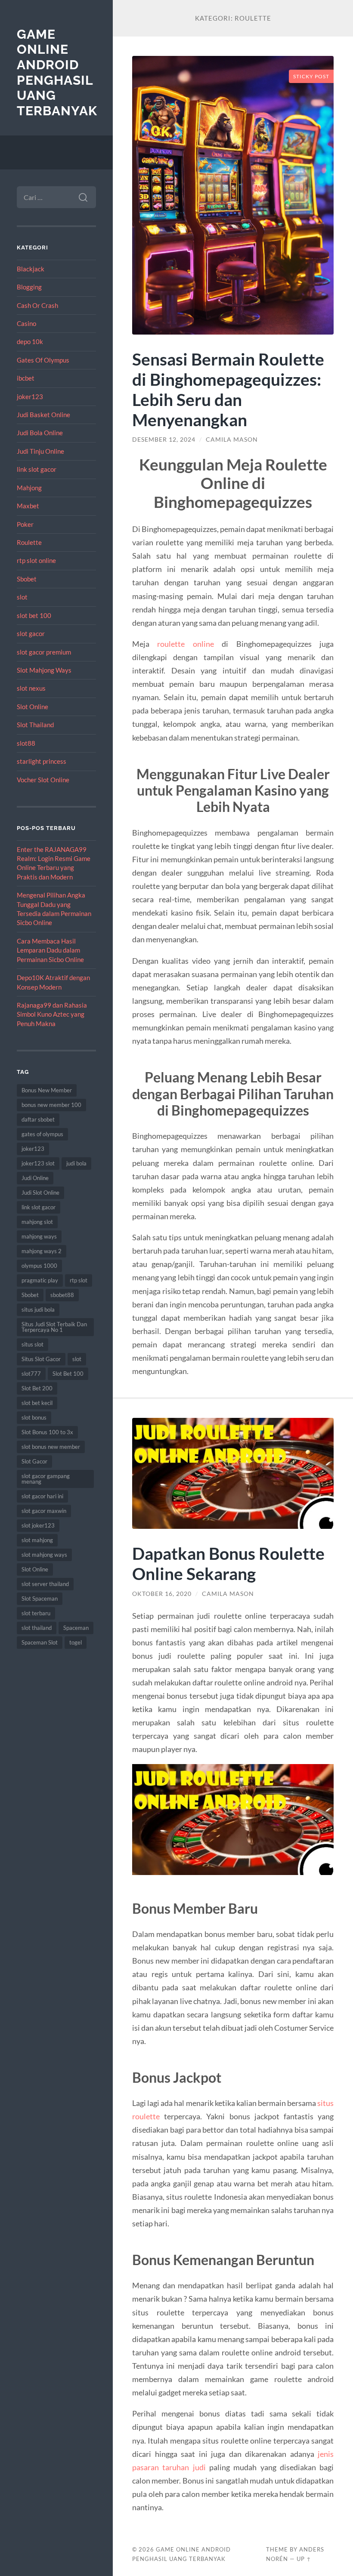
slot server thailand (45, 1584)
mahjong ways (39, 1236)
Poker (25, 524)
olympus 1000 (39, 1266)
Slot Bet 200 (37, 1388)
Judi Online (35, 1178)
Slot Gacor (34, 1461)
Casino (26, 323)
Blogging (29, 287)
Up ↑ (304, 2559)
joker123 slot (38, 1163)
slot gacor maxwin (44, 1511)
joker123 (30, 397)
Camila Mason (232, 440)
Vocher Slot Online (43, 780)
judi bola (76, 1163)
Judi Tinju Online (40, 451)
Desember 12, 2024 (164, 440)
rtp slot (79, 1280)
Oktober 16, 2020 (162, 1594)
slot (22, 597)
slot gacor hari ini (42, 1496)
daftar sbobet (38, 1119)
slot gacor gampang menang (46, 1479)
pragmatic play (40, 1280)
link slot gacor (37, 469)
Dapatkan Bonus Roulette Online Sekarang (228, 1563)
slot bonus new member (51, 1447)
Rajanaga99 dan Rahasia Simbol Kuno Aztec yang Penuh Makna (52, 1014)
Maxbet (28, 506)
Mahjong (29, 488)
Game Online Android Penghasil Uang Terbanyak (57, 73)
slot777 (31, 1374)
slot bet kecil (37, 1403)
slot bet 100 (34, 615)
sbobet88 (62, 1295)
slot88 (26, 743)
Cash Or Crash (37, 305)
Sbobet (27, 579)
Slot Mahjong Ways (44, 670)
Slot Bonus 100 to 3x (47, 1432)
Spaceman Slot (40, 1642)
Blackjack (31, 269)
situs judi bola (38, 1310)
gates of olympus (42, 1134)
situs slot (33, 1344)
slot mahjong (37, 1540)
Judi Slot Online (40, 1193)
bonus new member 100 (51, 1105)
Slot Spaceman (40, 1598)
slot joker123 (38, 1525)
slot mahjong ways (44, 1555)
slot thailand (37, 1628)
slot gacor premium (44, 652)
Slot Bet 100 (68, 1374)
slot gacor (31, 633)
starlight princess (42, 761)
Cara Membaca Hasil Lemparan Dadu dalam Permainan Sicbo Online (50, 950)
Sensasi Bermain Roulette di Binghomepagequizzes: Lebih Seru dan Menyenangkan (228, 389)
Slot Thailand (35, 725)
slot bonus (34, 1417)
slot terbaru (36, 1613)
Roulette (29, 542)
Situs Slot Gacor (41, 1359)
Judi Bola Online (40, 433)
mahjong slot (37, 1222)
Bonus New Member (47, 1090)
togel (76, 1642)
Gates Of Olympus (43, 360)
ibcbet (26, 378)
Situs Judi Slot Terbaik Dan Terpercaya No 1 (54, 1327)
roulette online (185, 644)
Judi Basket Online (43, 415)
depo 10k (30, 341)
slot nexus (31, 688)
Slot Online (33, 707)
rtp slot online (36, 560)
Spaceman (76, 1628)
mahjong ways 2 (42, 1251)
